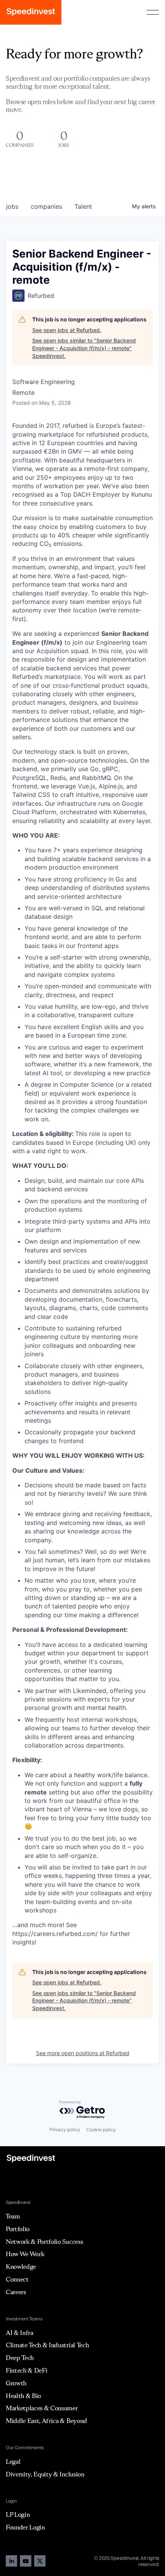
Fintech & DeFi (27, 2370)
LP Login (18, 2514)
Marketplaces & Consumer (42, 2408)
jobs (12, 206)
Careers (16, 2292)
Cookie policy (101, 2129)
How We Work (25, 2254)
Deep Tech (20, 2358)
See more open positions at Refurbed (83, 2053)
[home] (31, 12)
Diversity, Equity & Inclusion (45, 2474)
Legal (13, 2461)
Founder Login (25, 2527)
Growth (16, 2383)
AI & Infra (20, 2333)
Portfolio (18, 2229)
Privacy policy (65, 2129)
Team (13, 2216)
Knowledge (21, 2267)
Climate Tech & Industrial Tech (47, 2345)
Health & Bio (23, 2396)
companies (46, 206)
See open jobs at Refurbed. (67, 330)
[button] (153, 12)
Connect (17, 2279)
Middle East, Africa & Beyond (46, 2421)
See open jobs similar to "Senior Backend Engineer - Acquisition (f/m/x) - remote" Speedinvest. (84, 348)
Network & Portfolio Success (44, 2242)
